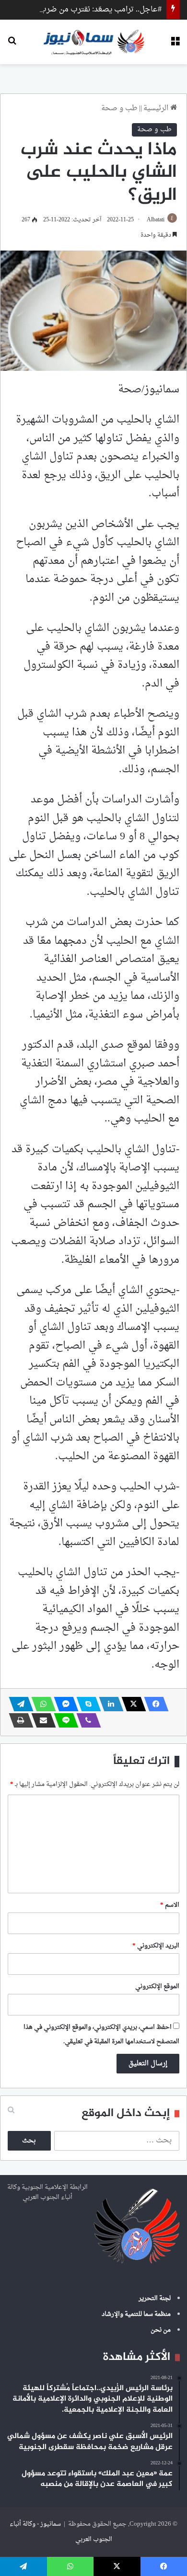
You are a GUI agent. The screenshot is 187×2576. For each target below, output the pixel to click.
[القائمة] (175, 45)
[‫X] (131, 1704)
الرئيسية (157, 109)
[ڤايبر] (86, 1720)
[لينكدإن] (108, 1704)
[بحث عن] (12, 45)
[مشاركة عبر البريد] (41, 1720)
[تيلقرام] (18, 1704)
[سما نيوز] (94, 42)
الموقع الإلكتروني (157, 1986)
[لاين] (63, 1720)
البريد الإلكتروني (156, 1946)
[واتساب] (41, 1704)
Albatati (156, 220)
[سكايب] (86, 1704)
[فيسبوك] (153, 1704)
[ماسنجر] (63, 1704)
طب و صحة (119, 109)
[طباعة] (18, 1720)
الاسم (170, 1905)
